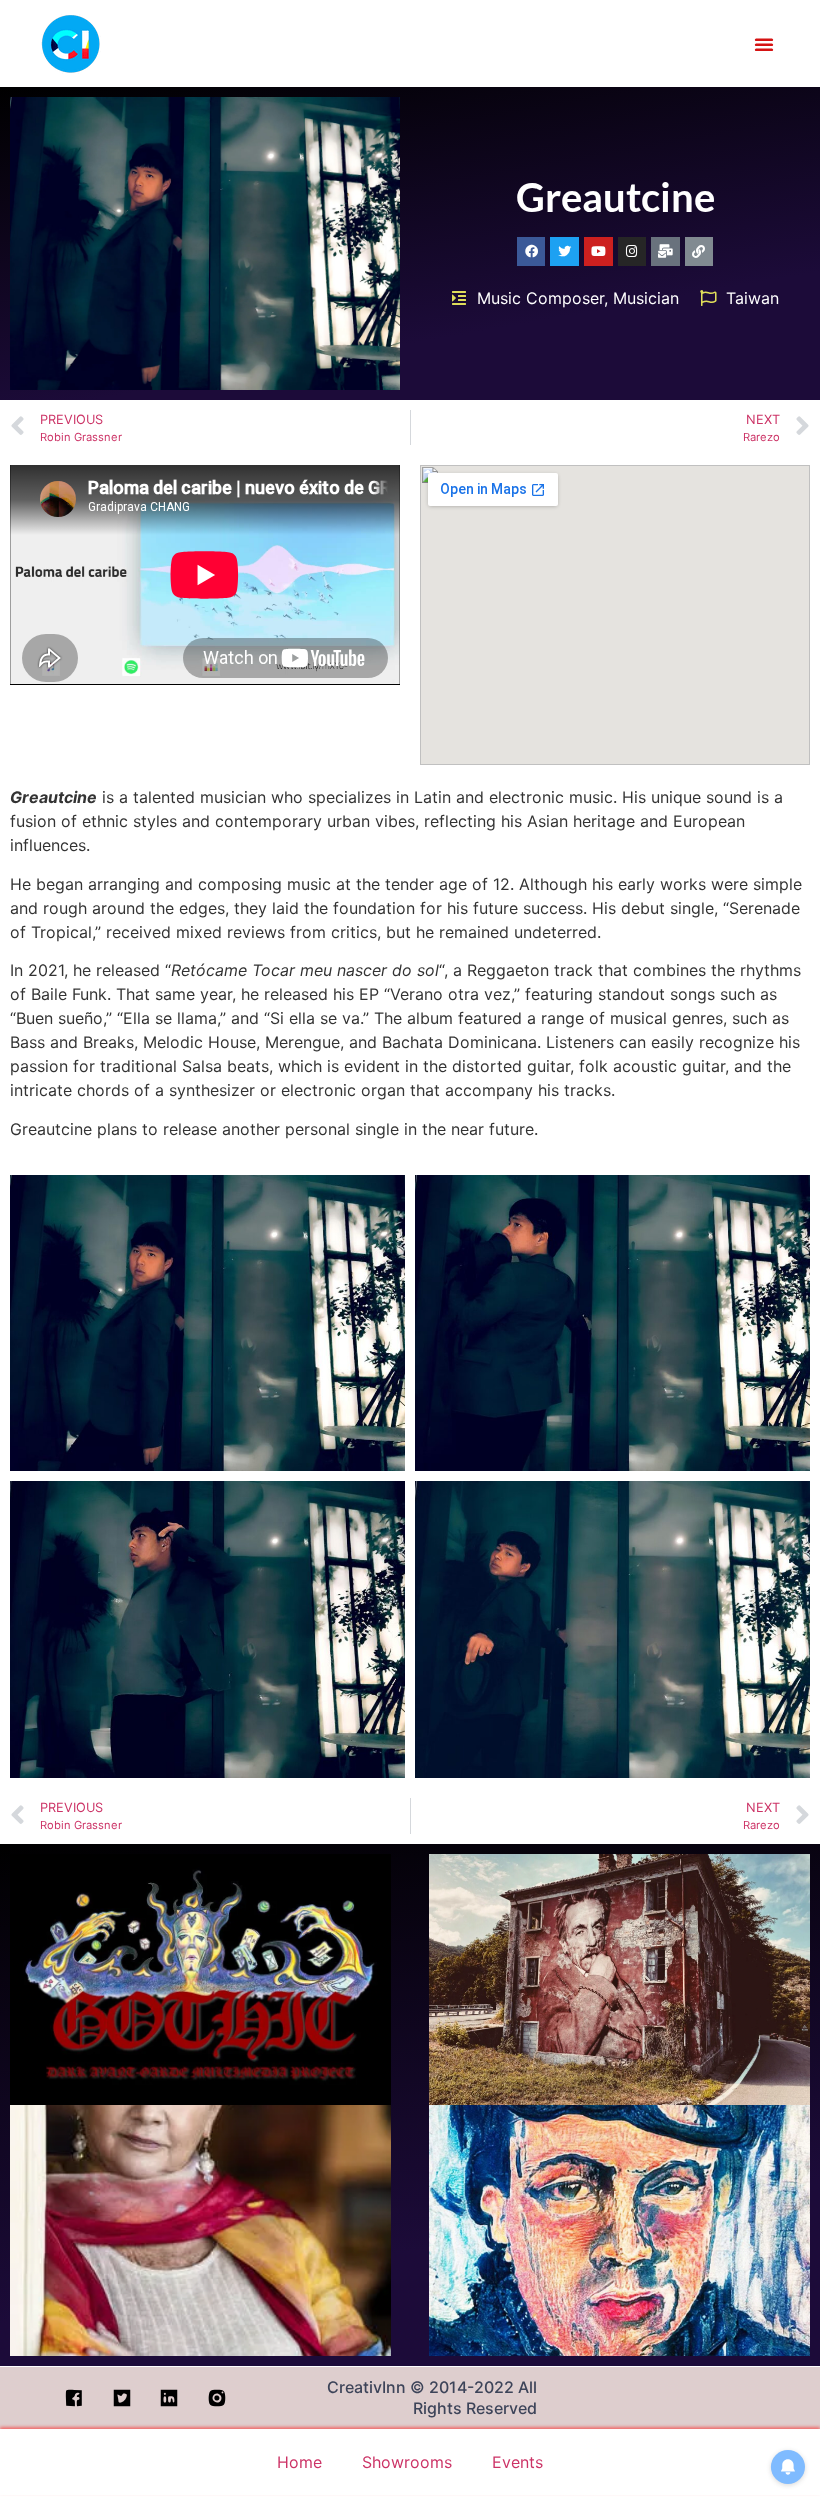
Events (517, 2462)
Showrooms (407, 2462)
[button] (764, 44)
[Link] (699, 251)
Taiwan (752, 298)
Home (299, 2462)
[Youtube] (598, 251)
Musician (646, 298)
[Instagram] (632, 251)
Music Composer (540, 298)
